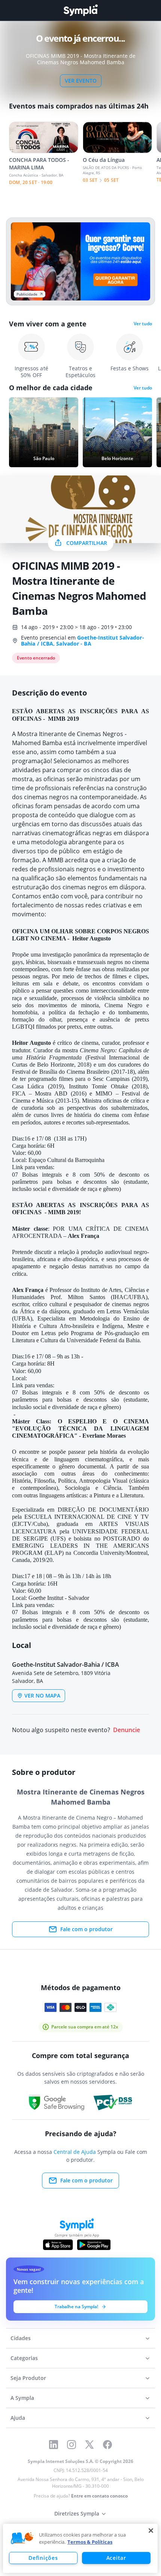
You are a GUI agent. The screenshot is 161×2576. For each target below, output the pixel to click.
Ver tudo (143, 324)
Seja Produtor (28, 2378)
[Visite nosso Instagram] (72, 2445)
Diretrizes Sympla (77, 2513)
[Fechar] (151, 2531)
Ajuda (18, 2418)
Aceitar (116, 2558)
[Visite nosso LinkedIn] (54, 2445)
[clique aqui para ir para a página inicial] (80, 10)
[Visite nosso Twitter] (89, 2445)
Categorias (24, 2358)
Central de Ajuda (75, 2152)
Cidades (21, 2338)
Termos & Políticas (90, 2542)
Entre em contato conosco (99, 2496)
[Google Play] (94, 2245)
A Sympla (22, 2398)
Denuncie (127, 1730)
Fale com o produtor (86, 1929)
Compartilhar (87, 543)
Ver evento (81, 81)
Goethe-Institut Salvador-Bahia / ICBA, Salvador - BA (83, 641)
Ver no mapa (42, 1695)
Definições (43, 2558)
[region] (80, 2548)
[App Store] (58, 2245)
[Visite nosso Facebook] (107, 2445)
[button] (22, 2538)
